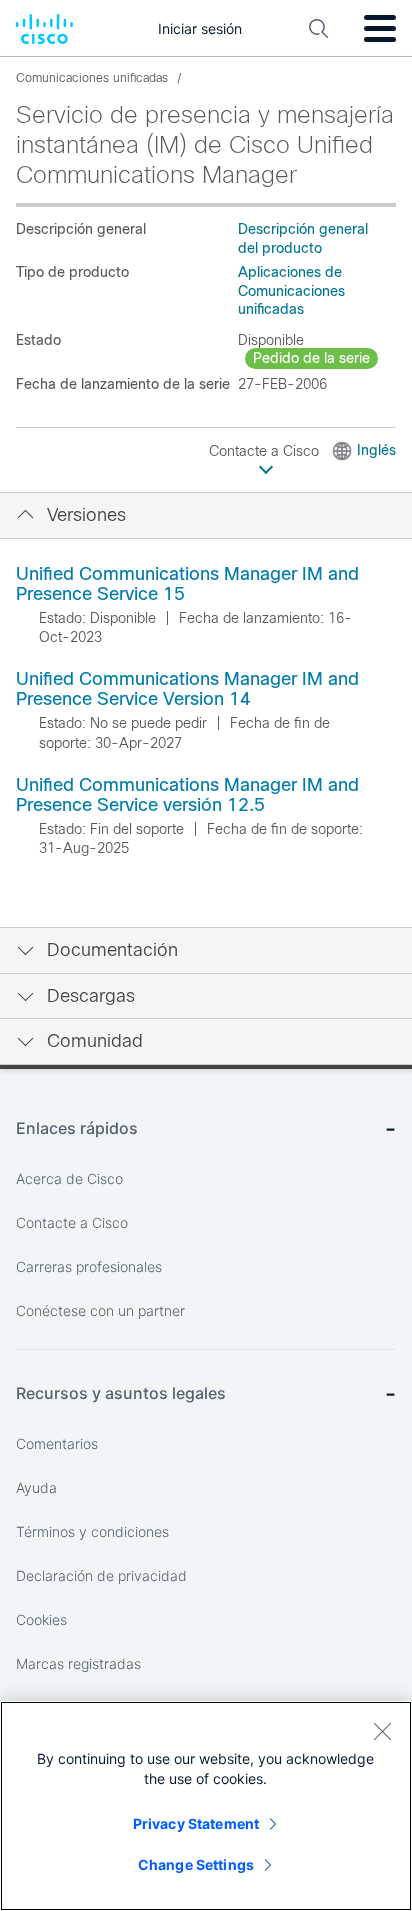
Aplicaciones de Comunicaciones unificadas (291, 290)
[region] (206, 1806)
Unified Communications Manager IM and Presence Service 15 (187, 584)
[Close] (382, 1731)
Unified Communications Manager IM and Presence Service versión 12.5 (187, 795)
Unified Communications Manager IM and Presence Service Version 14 (187, 689)
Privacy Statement (196, 1823)
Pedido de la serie (311, 358)
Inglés (376, 450)
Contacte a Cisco (266, 451)
